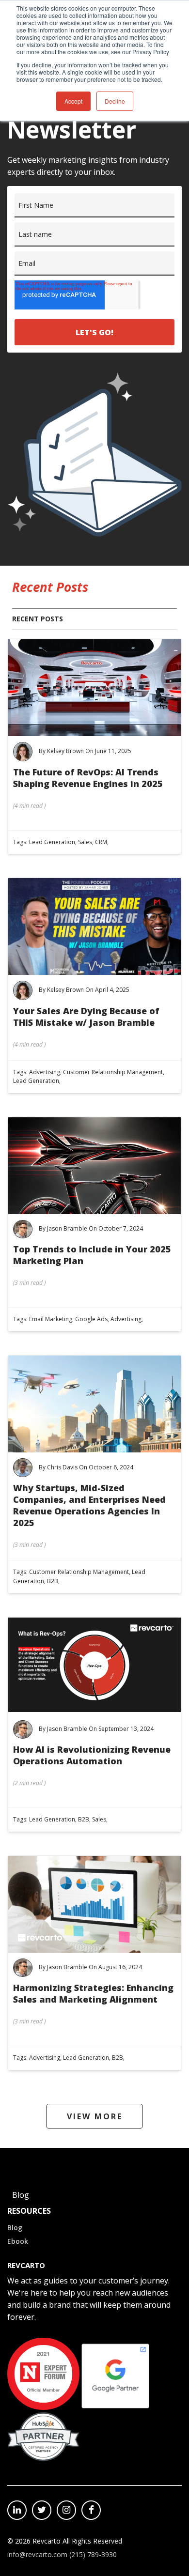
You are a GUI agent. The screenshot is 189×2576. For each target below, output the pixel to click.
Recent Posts (38, 619)
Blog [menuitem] (15, 2228)
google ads (91, 1319)
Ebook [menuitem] (18, 2241)
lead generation (52, 842)
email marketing (51, 1319)
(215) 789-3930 (93, 2554)
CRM (101, 842)
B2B (53, 1581)
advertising (45, 1072)
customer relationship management (113, 1072)
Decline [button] (115, 101)
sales (85, 842)
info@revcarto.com (37, 2554)
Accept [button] (73, 101)
